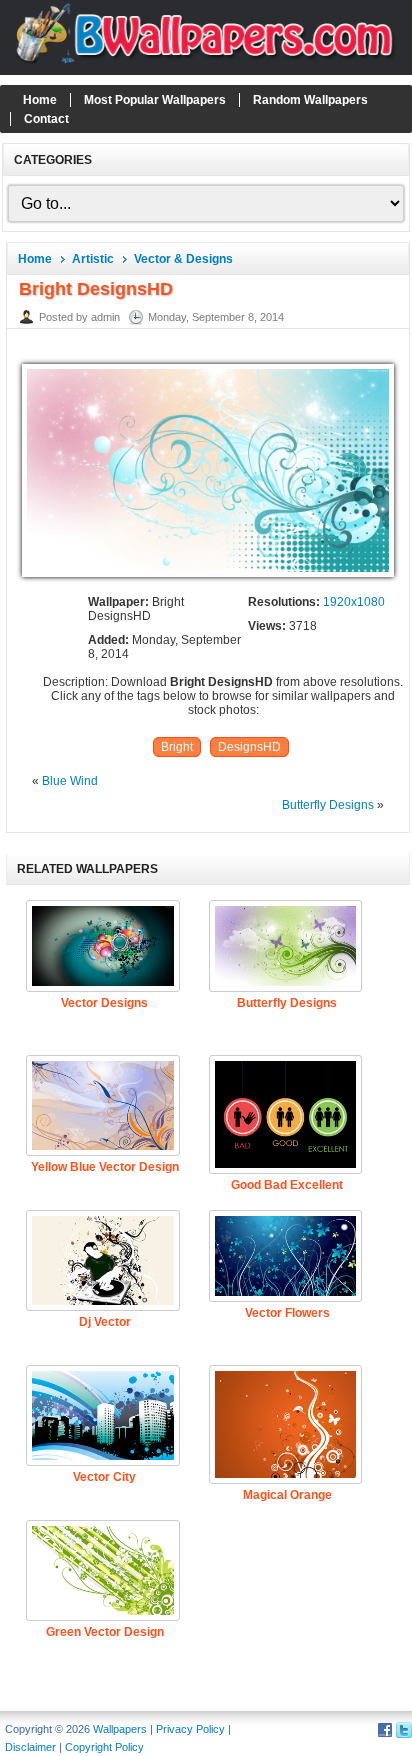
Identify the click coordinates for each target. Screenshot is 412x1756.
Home (40, 100)
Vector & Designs (183, 259)
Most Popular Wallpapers (155, 100)
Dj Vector (105, 1322)
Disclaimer (30, 1747)
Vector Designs (104, 1003)
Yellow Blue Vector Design (105, 1167)
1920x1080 (354, 602)
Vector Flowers (287, 1313)
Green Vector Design (105, 1632)
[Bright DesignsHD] (208, 578)
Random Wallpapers (310, 100)
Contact (46, 119)
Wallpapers (120, 1729)
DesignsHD (249, 747)
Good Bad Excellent (287, 1185)
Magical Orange (287, 1495)
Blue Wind (70, 781)
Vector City (104, 1477)
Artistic (93, 259)
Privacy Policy (190, 1729)
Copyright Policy (104, 1747)
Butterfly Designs (328, 805)
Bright (177, 747)
